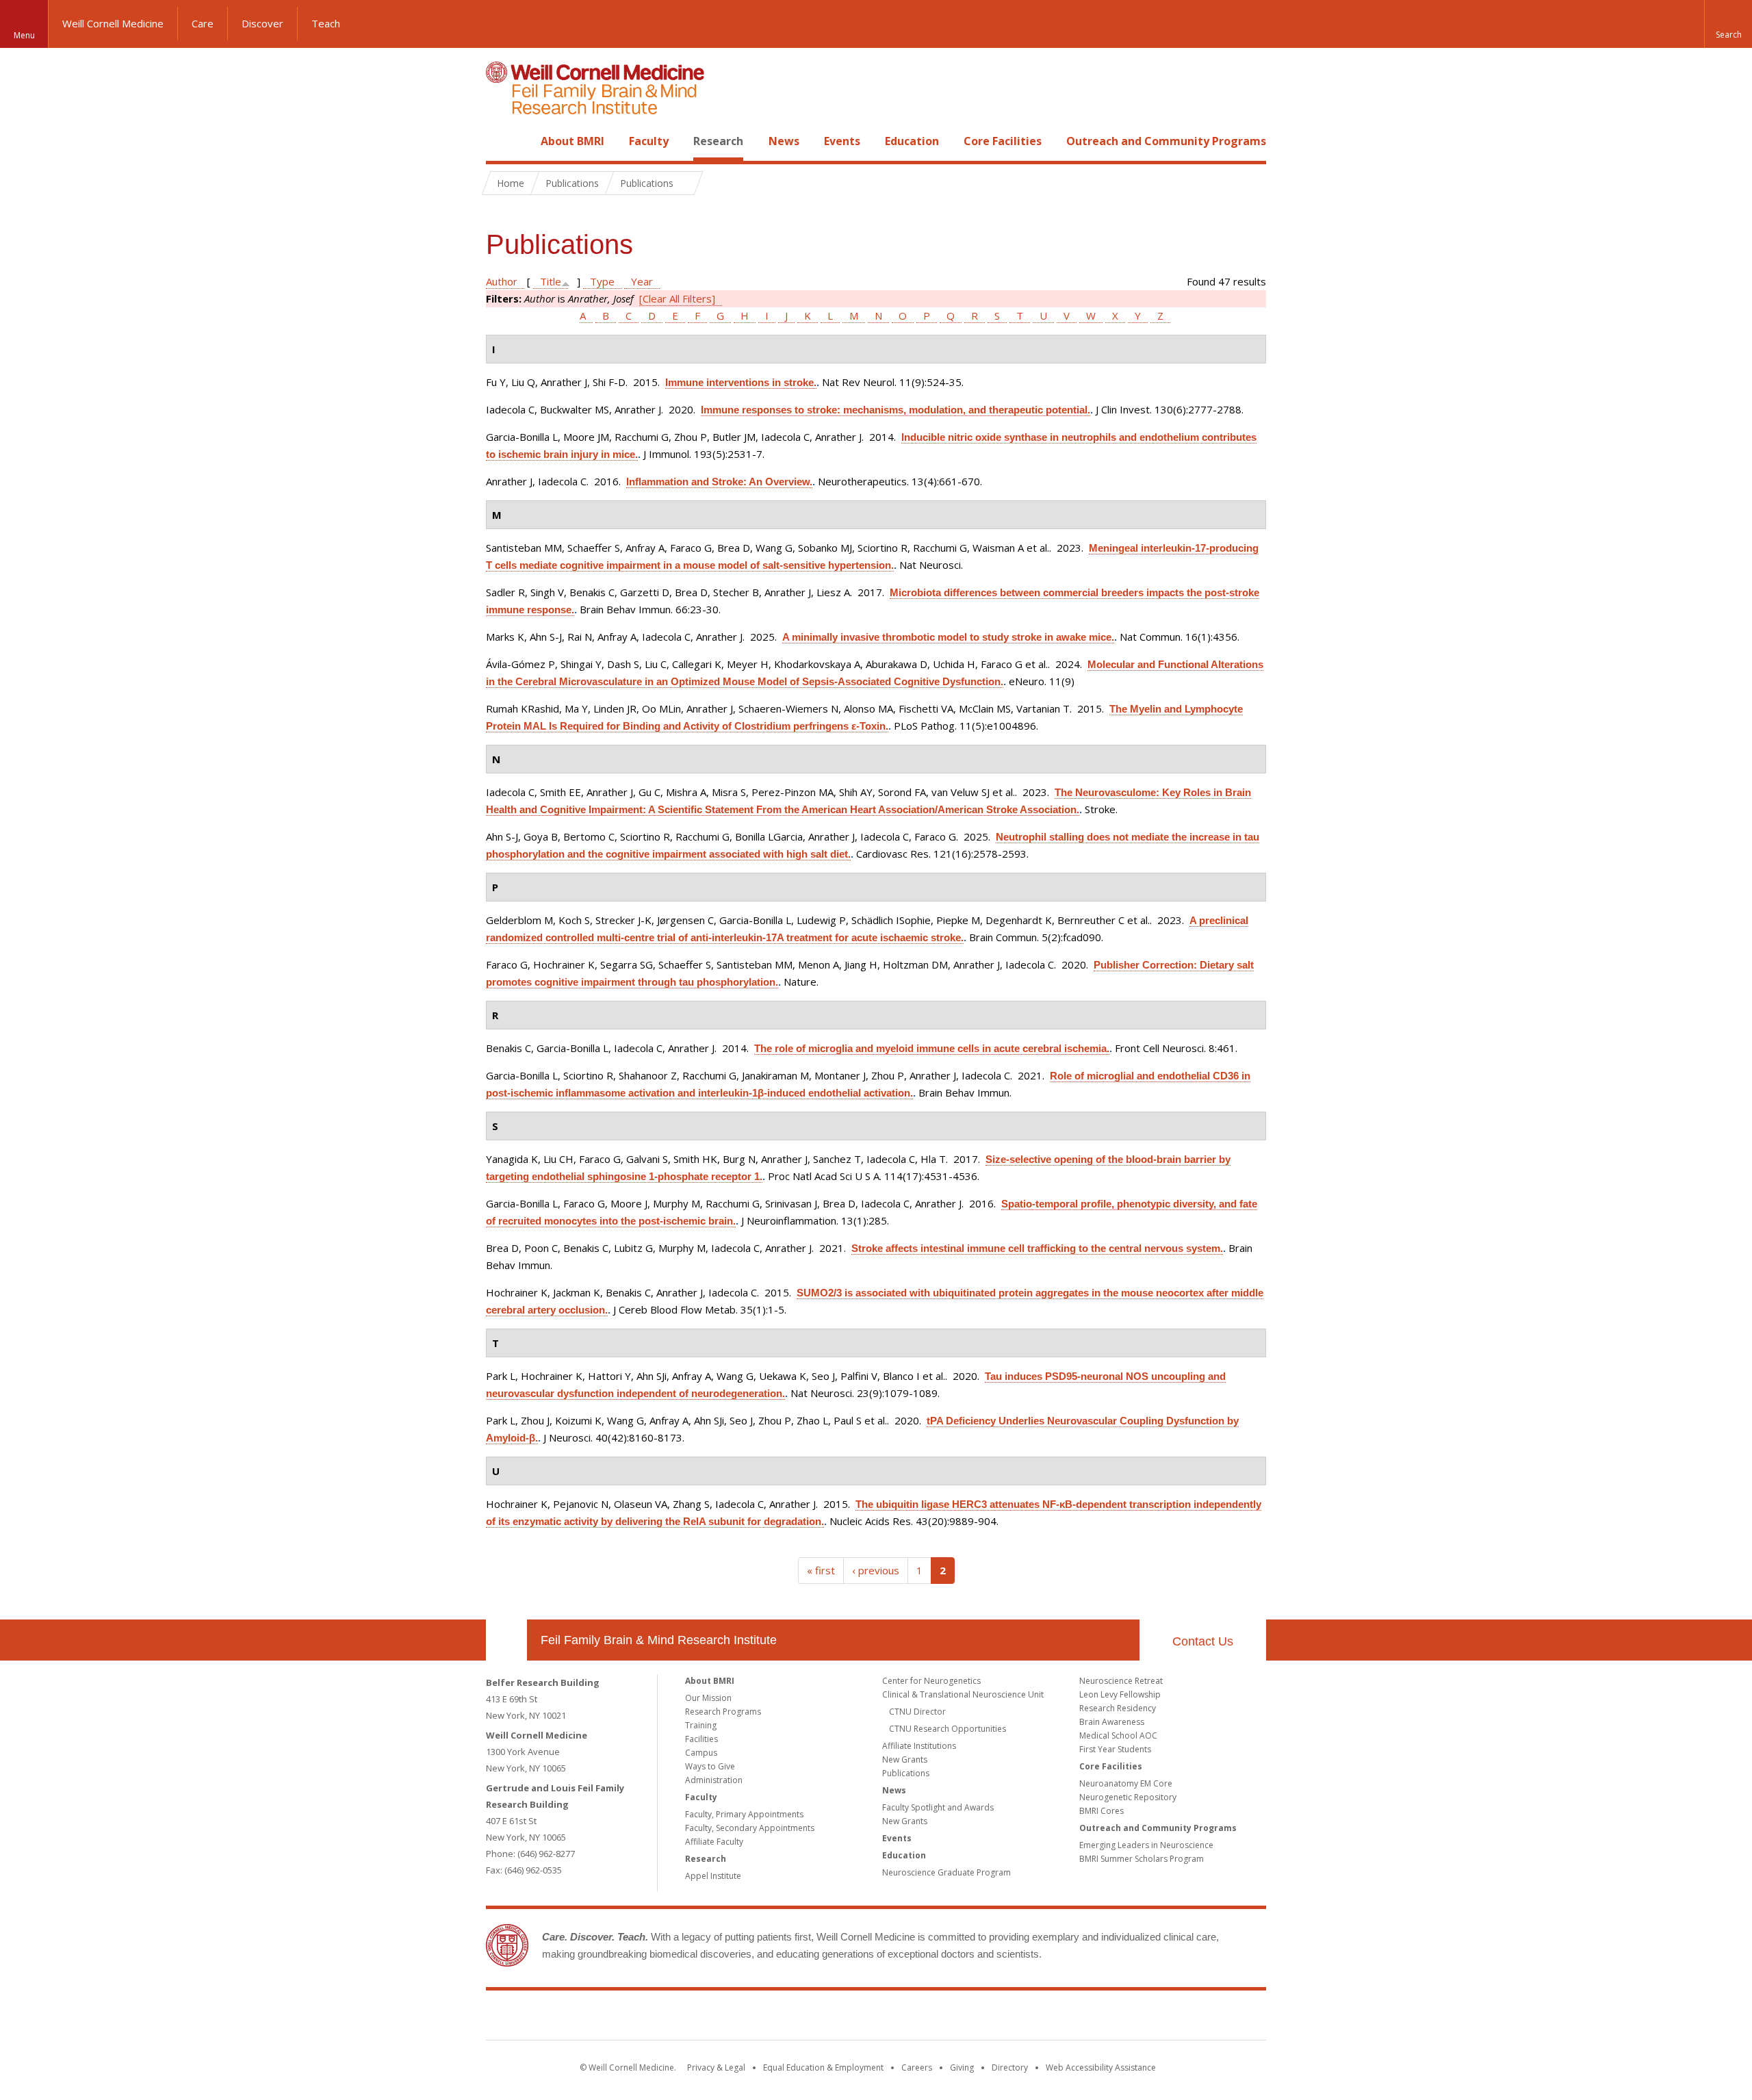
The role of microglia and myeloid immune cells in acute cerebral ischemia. (932, 1048)
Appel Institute (713, 1876)
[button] (1728, 24)
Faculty (649, 141)
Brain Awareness (1112, 1722)
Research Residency (1118, 1708)
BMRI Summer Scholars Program (1142, 1859)
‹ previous (876, 1570)
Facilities (701, 1739)
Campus (701, 1753)
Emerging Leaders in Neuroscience (1146, 1845)
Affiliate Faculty (714, 1842)
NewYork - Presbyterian (991, 2018)
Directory (1010, 2067)
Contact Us (1203, 1641)
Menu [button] (24, 35)
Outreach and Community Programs (1166, 141)
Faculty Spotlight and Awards (938, 1807)
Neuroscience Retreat (1121, 1681)
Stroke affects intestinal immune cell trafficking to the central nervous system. (1037, 1248)
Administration (714, 1780)
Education (912, 141)
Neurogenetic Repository (1128, 1797)
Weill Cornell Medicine (113, 23)
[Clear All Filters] (677, 298)
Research (718, 141)
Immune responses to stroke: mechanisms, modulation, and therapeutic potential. (896, 410)
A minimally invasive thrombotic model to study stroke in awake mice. (948, 637)
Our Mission (708, 1698)
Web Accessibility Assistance (1101, 2067)
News (784, 141)
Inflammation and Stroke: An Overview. (719, 482)
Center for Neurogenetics (931, 1681)
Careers (917, 2067)
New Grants (905, 1759)
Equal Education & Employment (823, 2067)
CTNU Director (917, 1712)
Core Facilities (1003, 141)
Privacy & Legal (716, 2067)
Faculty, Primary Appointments (744, 1814)
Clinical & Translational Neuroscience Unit (963, 1694)
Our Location (506, 1640)
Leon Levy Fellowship (1120, 1694)
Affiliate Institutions (919, 1746)
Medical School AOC (1118, 1736)
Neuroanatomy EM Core (1126, 1783)
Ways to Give (710, 1766)
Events (842, 141)
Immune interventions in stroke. (741, 382)
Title (551, 281)
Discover (262, 23)
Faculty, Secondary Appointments (750, 1828)
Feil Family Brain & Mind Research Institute (659, 1640)
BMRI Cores (1102, 1811)
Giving (962, 2067)
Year (642, 281)
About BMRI (572, 141)
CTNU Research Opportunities (948, 1729)
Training (701, 1725)
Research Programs (723, 1712)
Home (501, 141)
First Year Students (1115, 1749)
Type (602, 281)
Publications (906, 1773)
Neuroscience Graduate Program (946, 1872)
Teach (326, 23)
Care (203, 23)
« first (821, 1570)
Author (502, 281)
